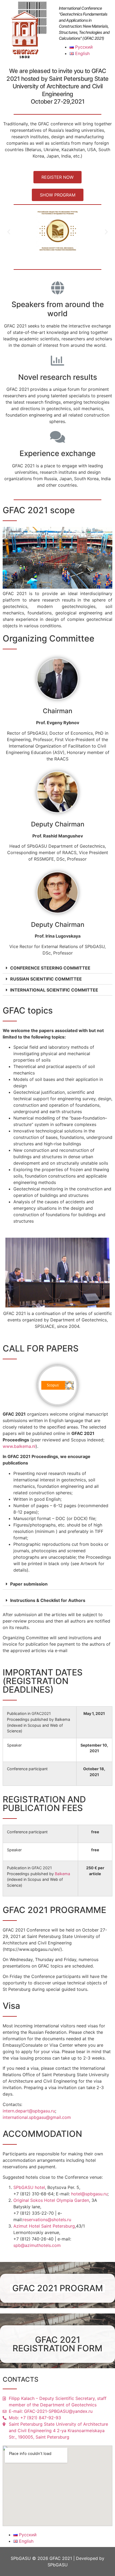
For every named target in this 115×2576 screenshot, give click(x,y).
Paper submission (29, 1584)
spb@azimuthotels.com (37, 2245)
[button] (57, 177)
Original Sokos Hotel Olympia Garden (51, 2200)
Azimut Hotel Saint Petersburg (44, 2226)
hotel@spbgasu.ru (89, 2194)
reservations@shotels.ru (47, 2220)
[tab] (57, 968)
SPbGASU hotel (29, 2187)
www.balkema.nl (19, 1446)
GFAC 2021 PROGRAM (58, 2288)
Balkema (62, 1874)
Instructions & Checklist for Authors (48, 1600)
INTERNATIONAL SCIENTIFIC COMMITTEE (54, 990)
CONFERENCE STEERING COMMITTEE (50, 968)
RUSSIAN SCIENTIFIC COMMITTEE (46, 979)
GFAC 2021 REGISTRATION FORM (57, 2344)
